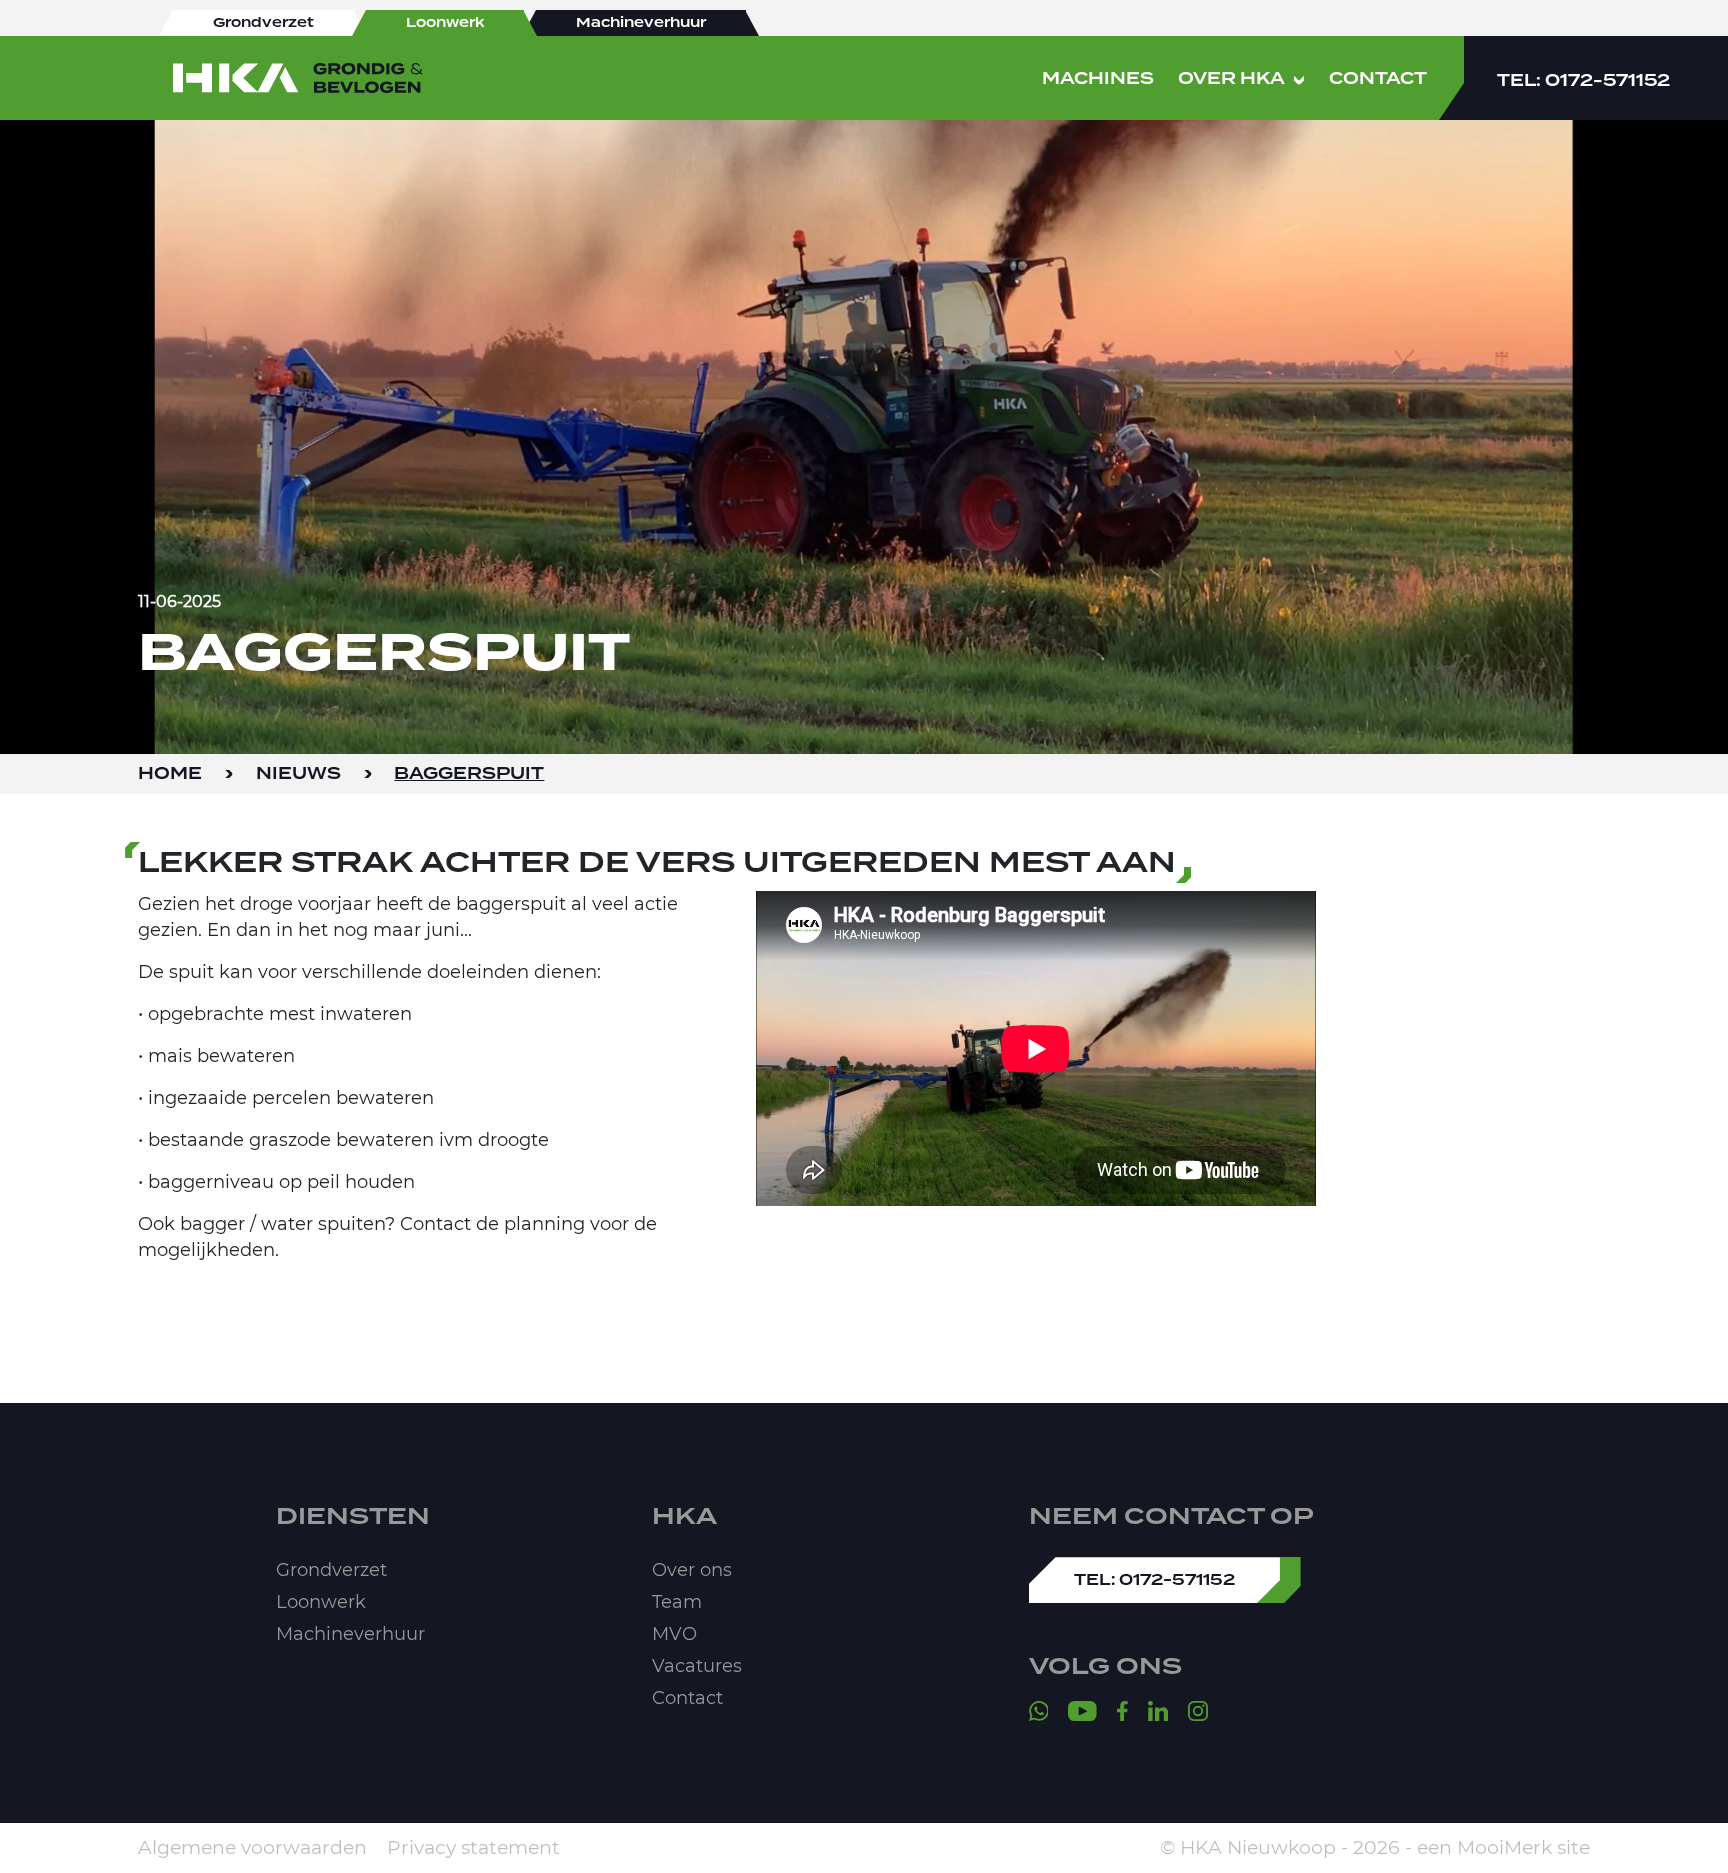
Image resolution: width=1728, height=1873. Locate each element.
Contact (1378, 79)
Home (170, 774)
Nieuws (298, 774)
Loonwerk (321, 1602)
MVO (674, 1634)
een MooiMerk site (1503, 1847)
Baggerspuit (469, 774)
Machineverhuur (350, 1634)
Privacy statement (473, 1847)
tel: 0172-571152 (1154, 1580)
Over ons (692, 1570)
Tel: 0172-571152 (1583, 81)
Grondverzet (331, 1570)
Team (677, 1602)
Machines (1098, 79)
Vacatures (697, 1666)
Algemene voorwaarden (252, 1847)
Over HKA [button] (1231, 79)
